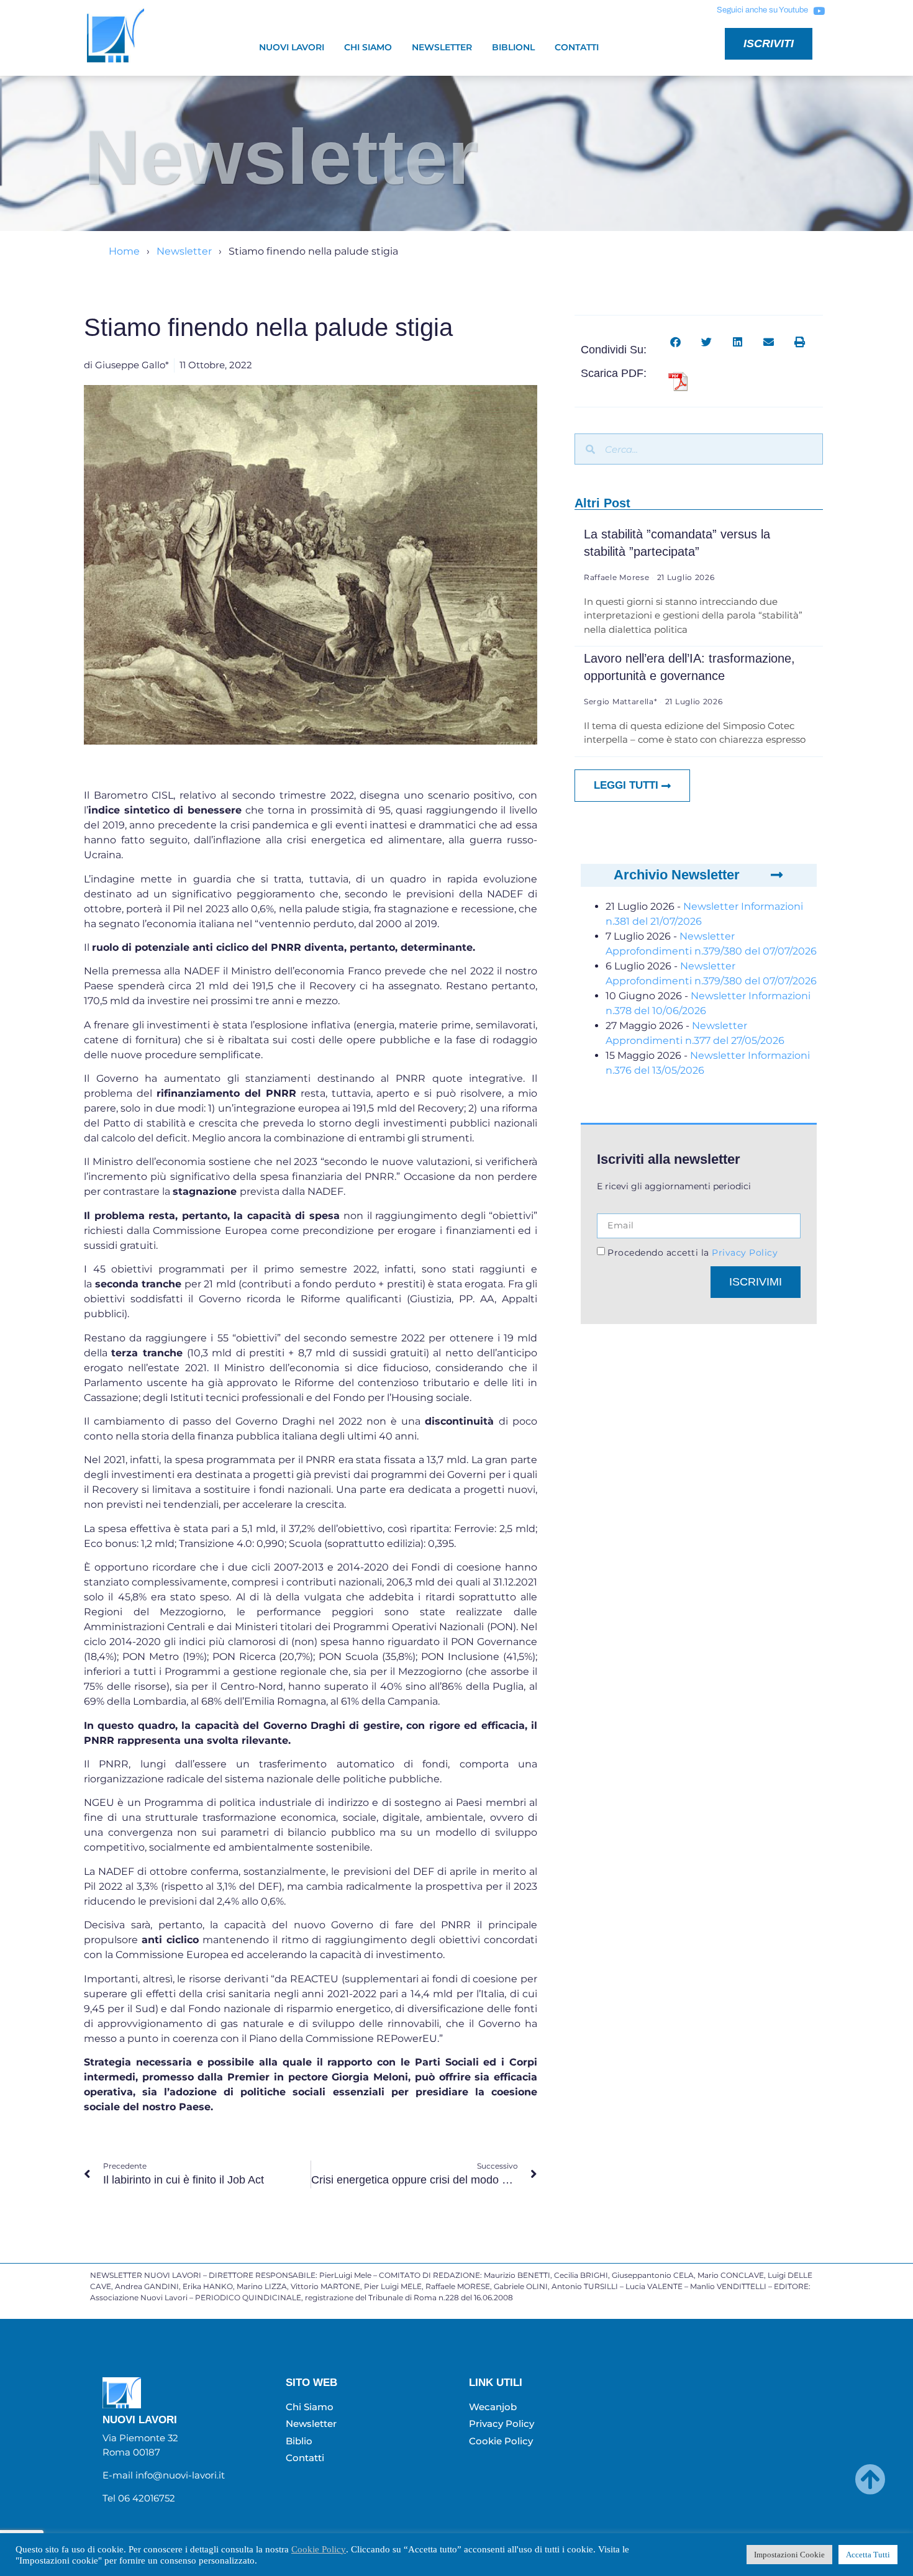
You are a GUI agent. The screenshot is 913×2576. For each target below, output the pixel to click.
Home (124, 251)
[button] (675, 342)
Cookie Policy (319, 2549)
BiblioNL (513, 47)
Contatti (577, 47)
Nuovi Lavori (292, 47)
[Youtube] (819, 11)
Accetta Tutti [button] (868, 2555)
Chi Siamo (368, 47)
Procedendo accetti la (693, 1253)
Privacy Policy (744, 1253)
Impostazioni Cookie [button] (789, 2555)
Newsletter (442, 47)
